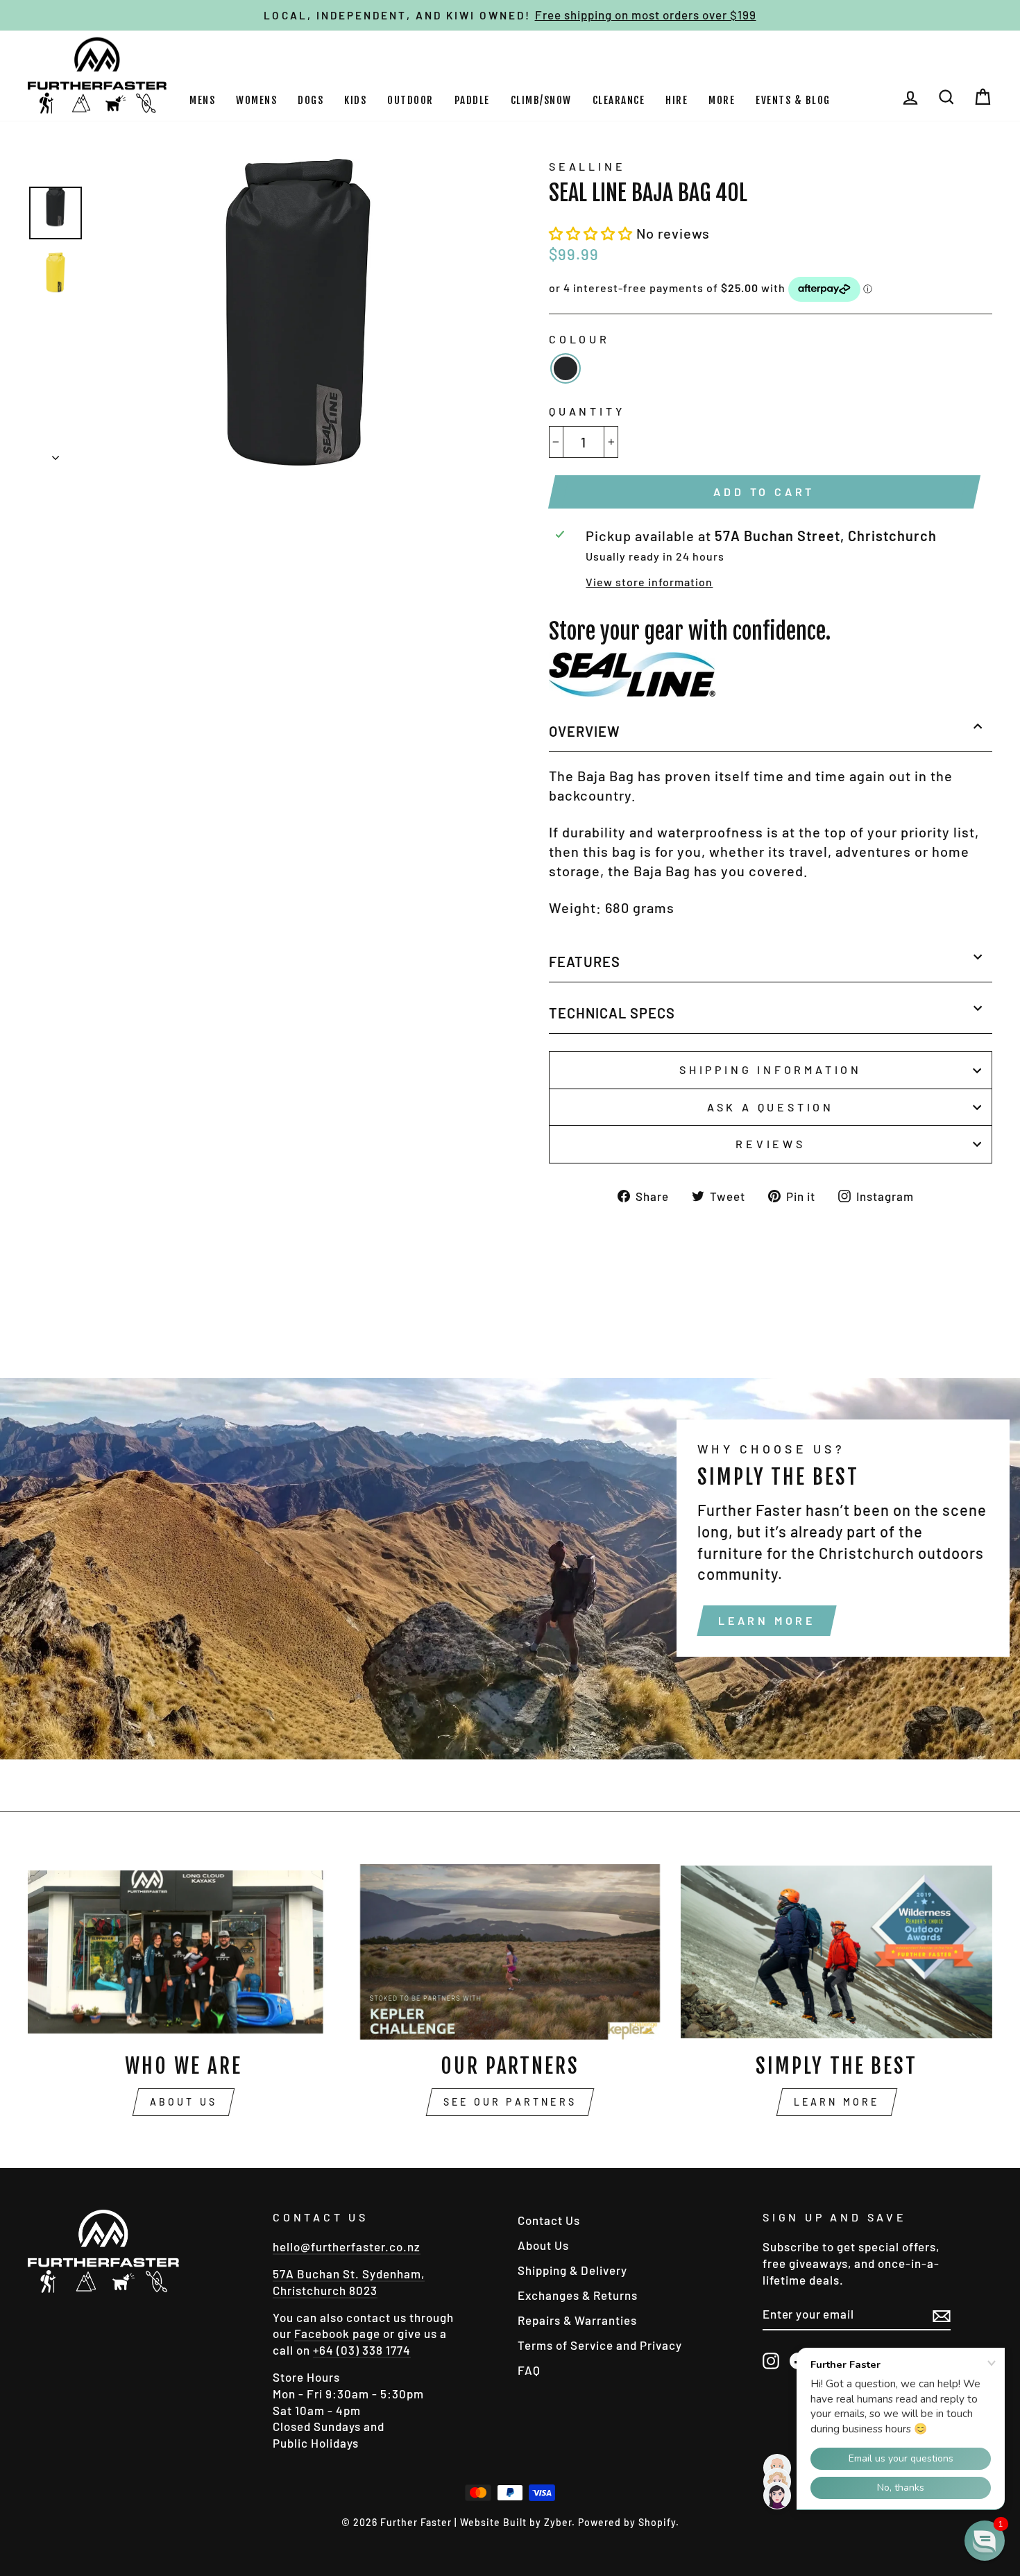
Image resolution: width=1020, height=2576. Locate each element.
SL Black (566, 368)
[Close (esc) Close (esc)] (298, 312)
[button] (593, 233)
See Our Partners (510, 2102)
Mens (202, 100)
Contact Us (549, 2220)
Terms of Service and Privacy (600, 2345)
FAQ (529, 2370)
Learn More (767, 1620)
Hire (677, 100)
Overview (585, 731)
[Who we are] (184, 1952)
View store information (649, 582)
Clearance (619, 100)
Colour (579, 339)
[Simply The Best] (836, 1952)
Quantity (587, 411)
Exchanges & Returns (578, 2295)
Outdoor (410, 100)
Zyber (558, 2522)
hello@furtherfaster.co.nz (347, 2246)
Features (585, 962)
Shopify (657, 2522)
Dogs (311, 100)
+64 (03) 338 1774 (362, 2350)
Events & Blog (793, 100)
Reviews (771, 1144)
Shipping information (771, 1069)
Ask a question (771, 1107)
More (722, 100)
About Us (184, 2102)
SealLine (587, 166)
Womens (256, 100)
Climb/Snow (541, 100)
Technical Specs (612, 1013)
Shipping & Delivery (572, 2270)
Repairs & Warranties (577, 2320)
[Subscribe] (942, 2315)
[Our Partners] (510, 1952)
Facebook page (337, 2333)
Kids (355, 100)
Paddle (472, 100)
